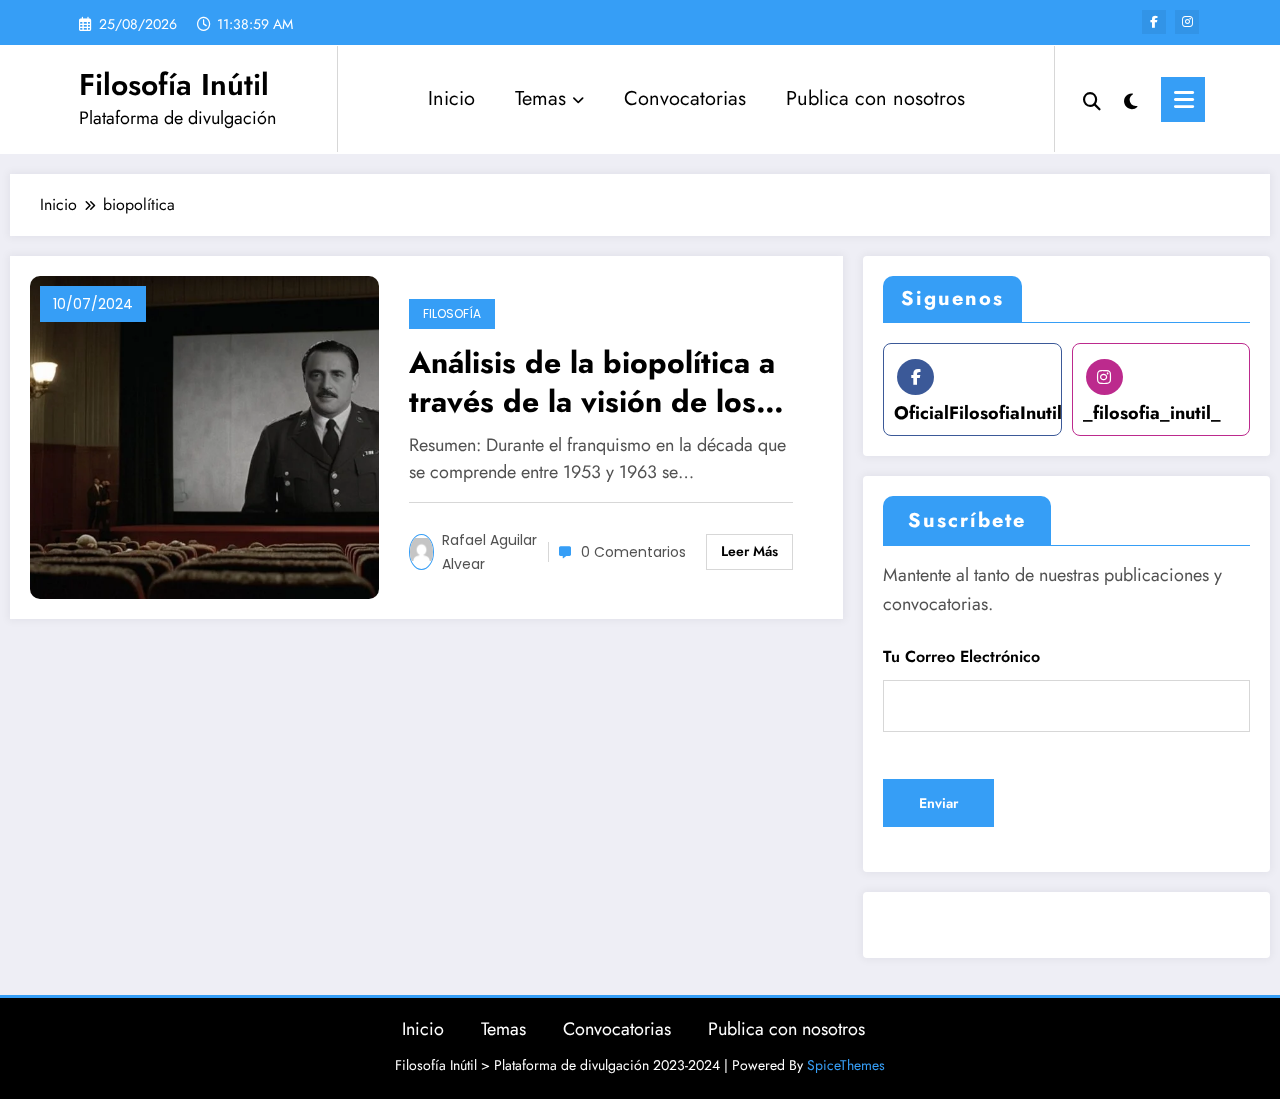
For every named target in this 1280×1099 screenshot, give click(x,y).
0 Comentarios (633, 552)
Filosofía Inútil (174, 84)
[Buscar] (1092, 99)
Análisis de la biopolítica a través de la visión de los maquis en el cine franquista (604, 382)
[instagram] (1187, 22)
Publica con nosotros (875, 98)
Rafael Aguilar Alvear (489, 552)
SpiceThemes (846, 1065)
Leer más (749, 551)
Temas (540, 98)
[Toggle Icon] (1183, 99)
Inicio (451, 98)
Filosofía (452, 313)
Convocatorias (685, 98)
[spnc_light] (1131, 99)
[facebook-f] (1154, 22)
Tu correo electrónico (961, 656)
